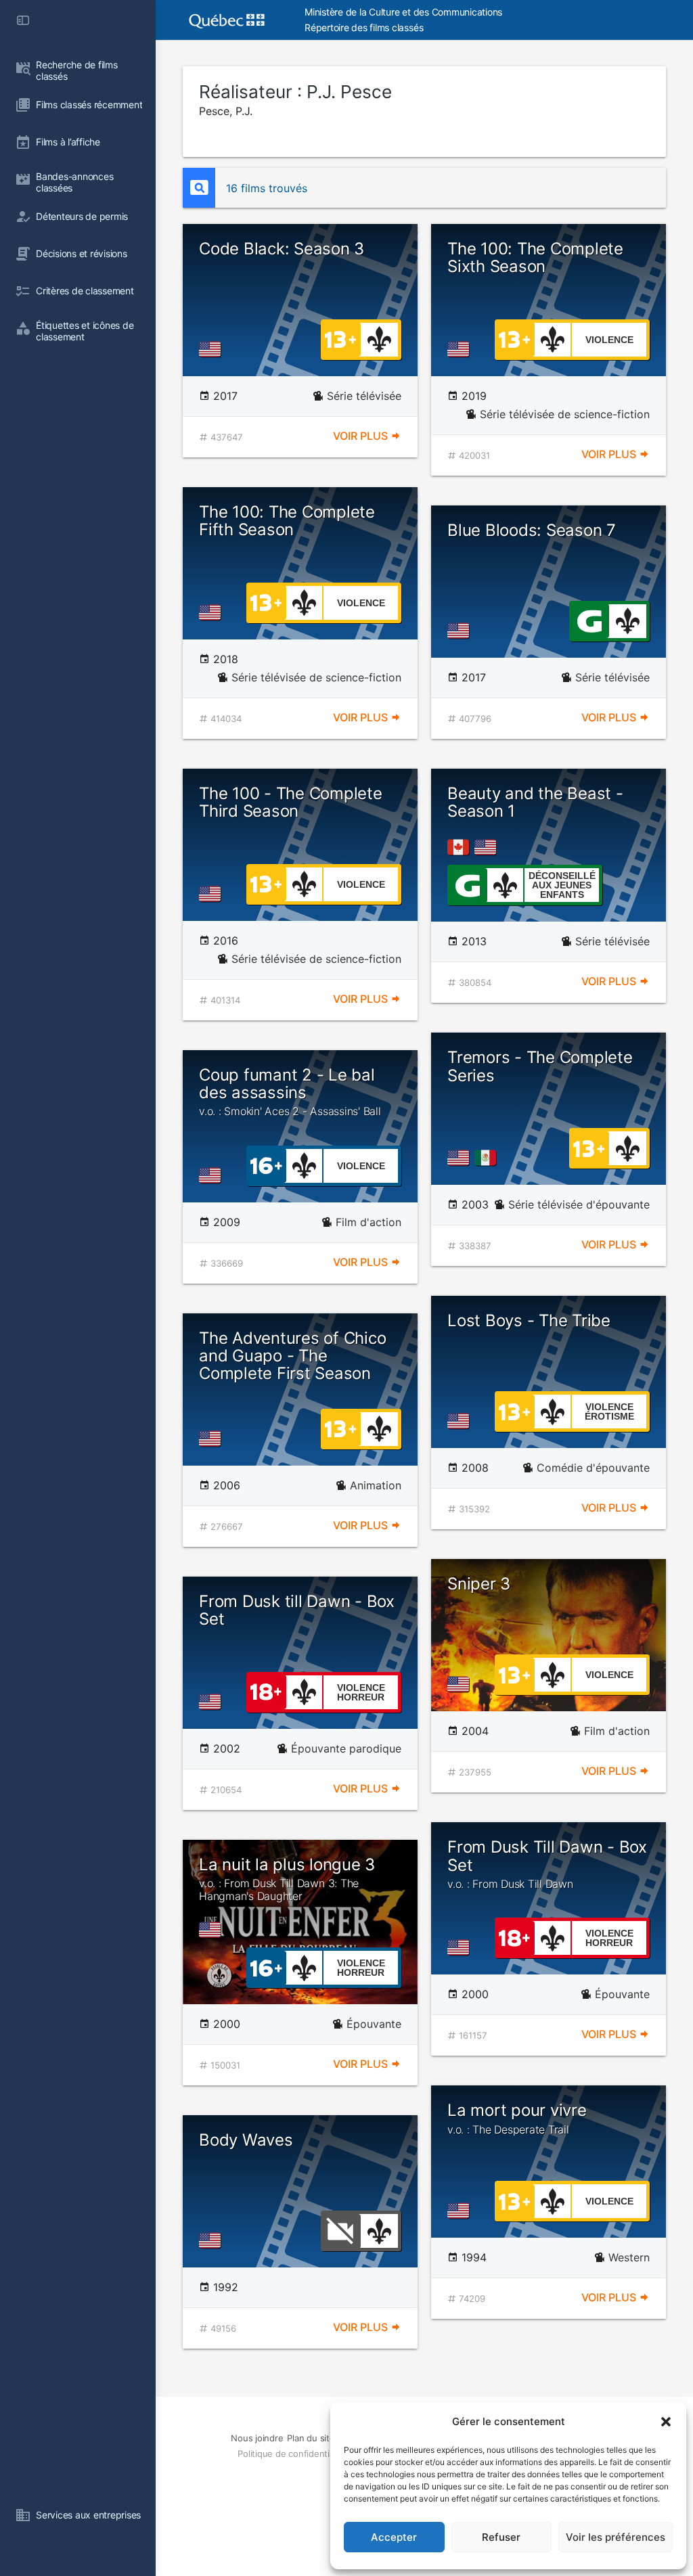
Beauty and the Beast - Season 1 (535, 802)
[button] (666, 2422)
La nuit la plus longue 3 (287, 1879)
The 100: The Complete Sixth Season (535, 257)
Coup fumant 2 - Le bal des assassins (290, 1092)
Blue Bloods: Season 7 (532, 530)
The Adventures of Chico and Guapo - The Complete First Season (292, 1356)
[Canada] (461, 847)
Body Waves (246, 2140)
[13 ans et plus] (340, 338)
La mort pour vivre (517, 2118)
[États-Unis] (213, 349)
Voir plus (362, 436)
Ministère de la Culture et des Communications (403, 12)
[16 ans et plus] (266, 1165)
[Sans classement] (340, 2230)
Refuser (501, 2537)
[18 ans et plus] (266, 1691)
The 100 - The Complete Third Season (291, 802)
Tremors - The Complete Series (540, 1066)
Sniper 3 (479, 1584)
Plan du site (311, 2438)
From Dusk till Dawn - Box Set (297, 1610)
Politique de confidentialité (292, 2454)
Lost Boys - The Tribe (529, 1320)
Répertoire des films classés (364, 27)
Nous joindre (257, 2438)
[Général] (589, 620)
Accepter (394, 2537)
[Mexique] (488, 1158)
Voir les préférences (616, 2537)
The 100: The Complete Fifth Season (287, 521)
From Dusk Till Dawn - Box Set (547, 1864)
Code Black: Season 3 (282, 249)
